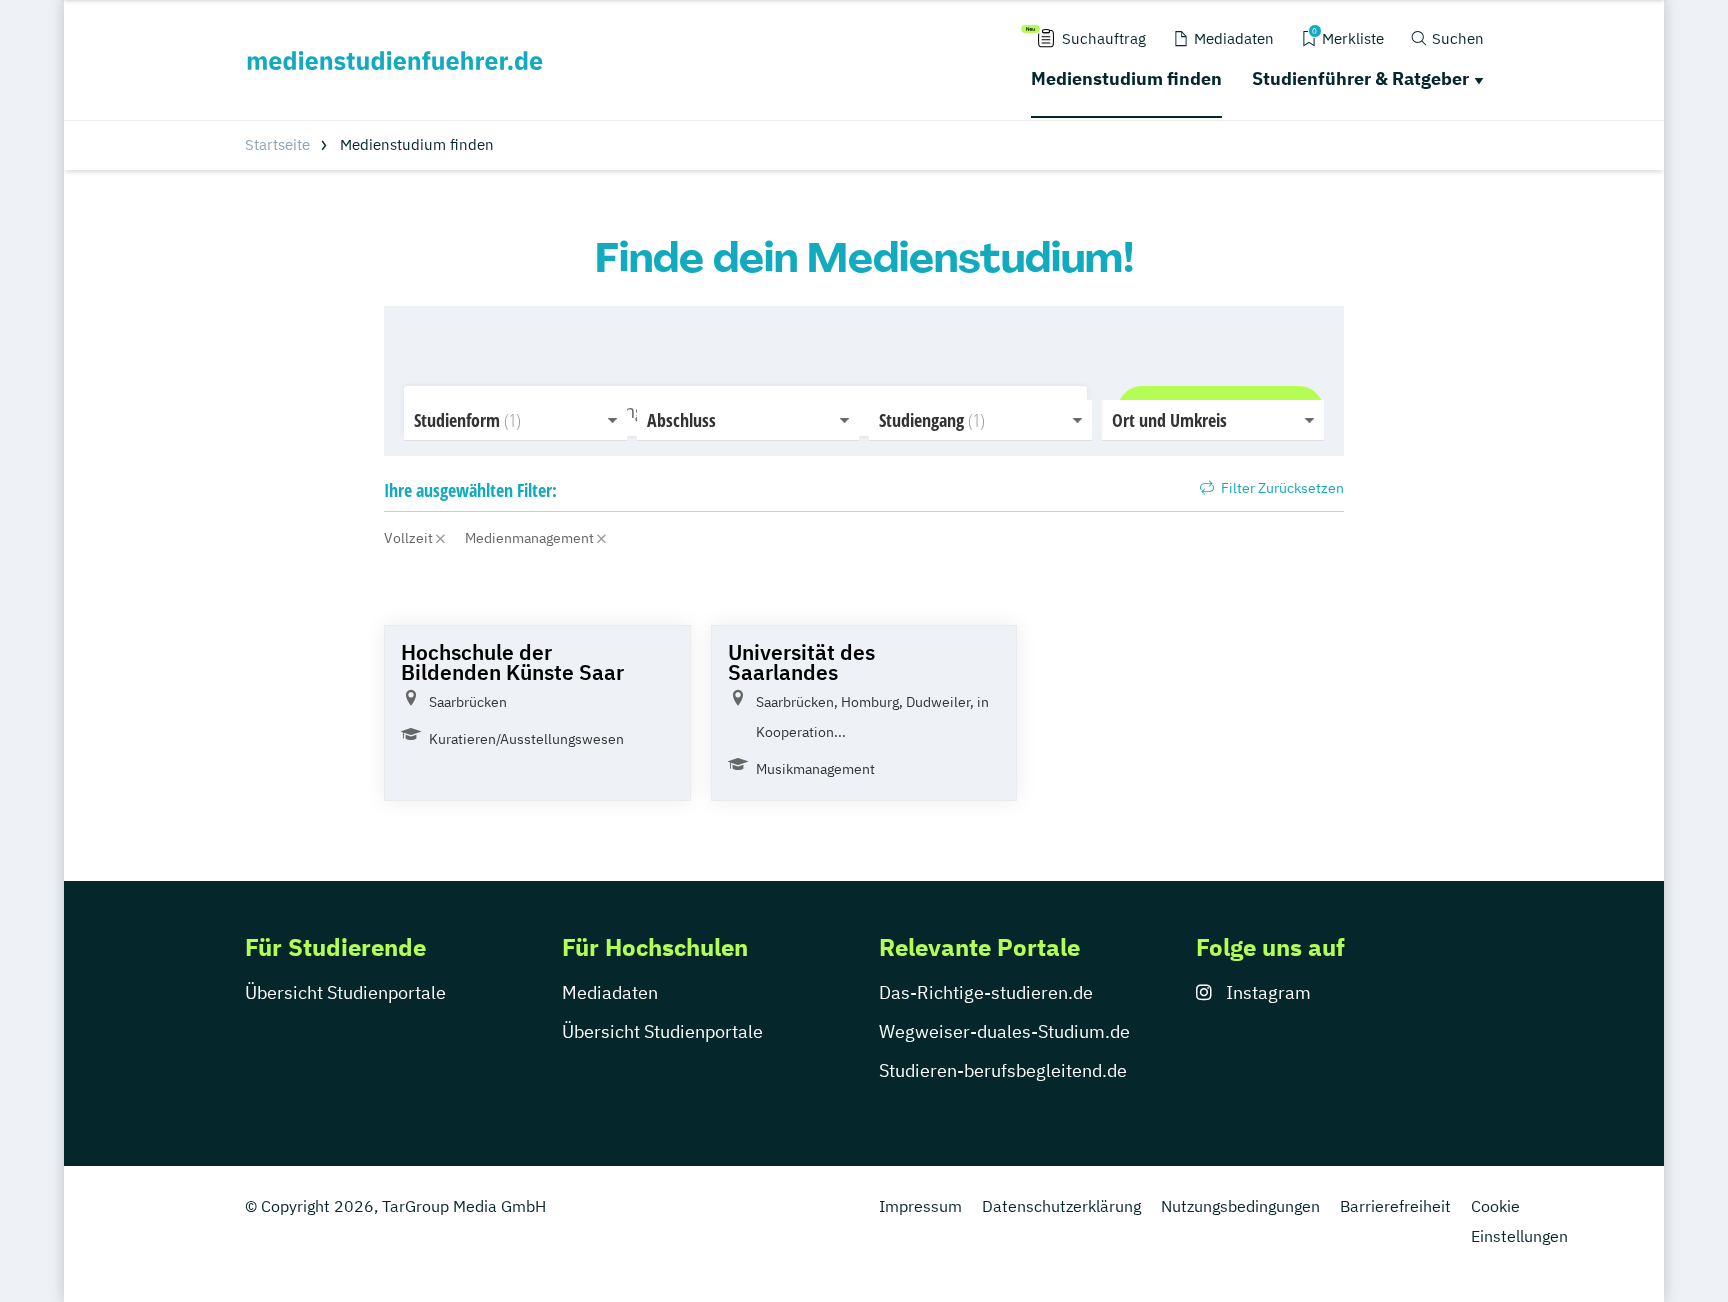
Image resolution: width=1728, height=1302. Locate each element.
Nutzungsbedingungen (1240, 1206)
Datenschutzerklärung (1061, 1206)
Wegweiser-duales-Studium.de (1004, 1031)
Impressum (920, 1206)
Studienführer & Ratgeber (1360, 78)
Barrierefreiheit (1395, 1206)
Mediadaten (610, 992)
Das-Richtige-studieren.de (986, 992)
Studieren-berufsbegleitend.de (1003, 1070)
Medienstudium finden (1126, 78)
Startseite (277, 144)
